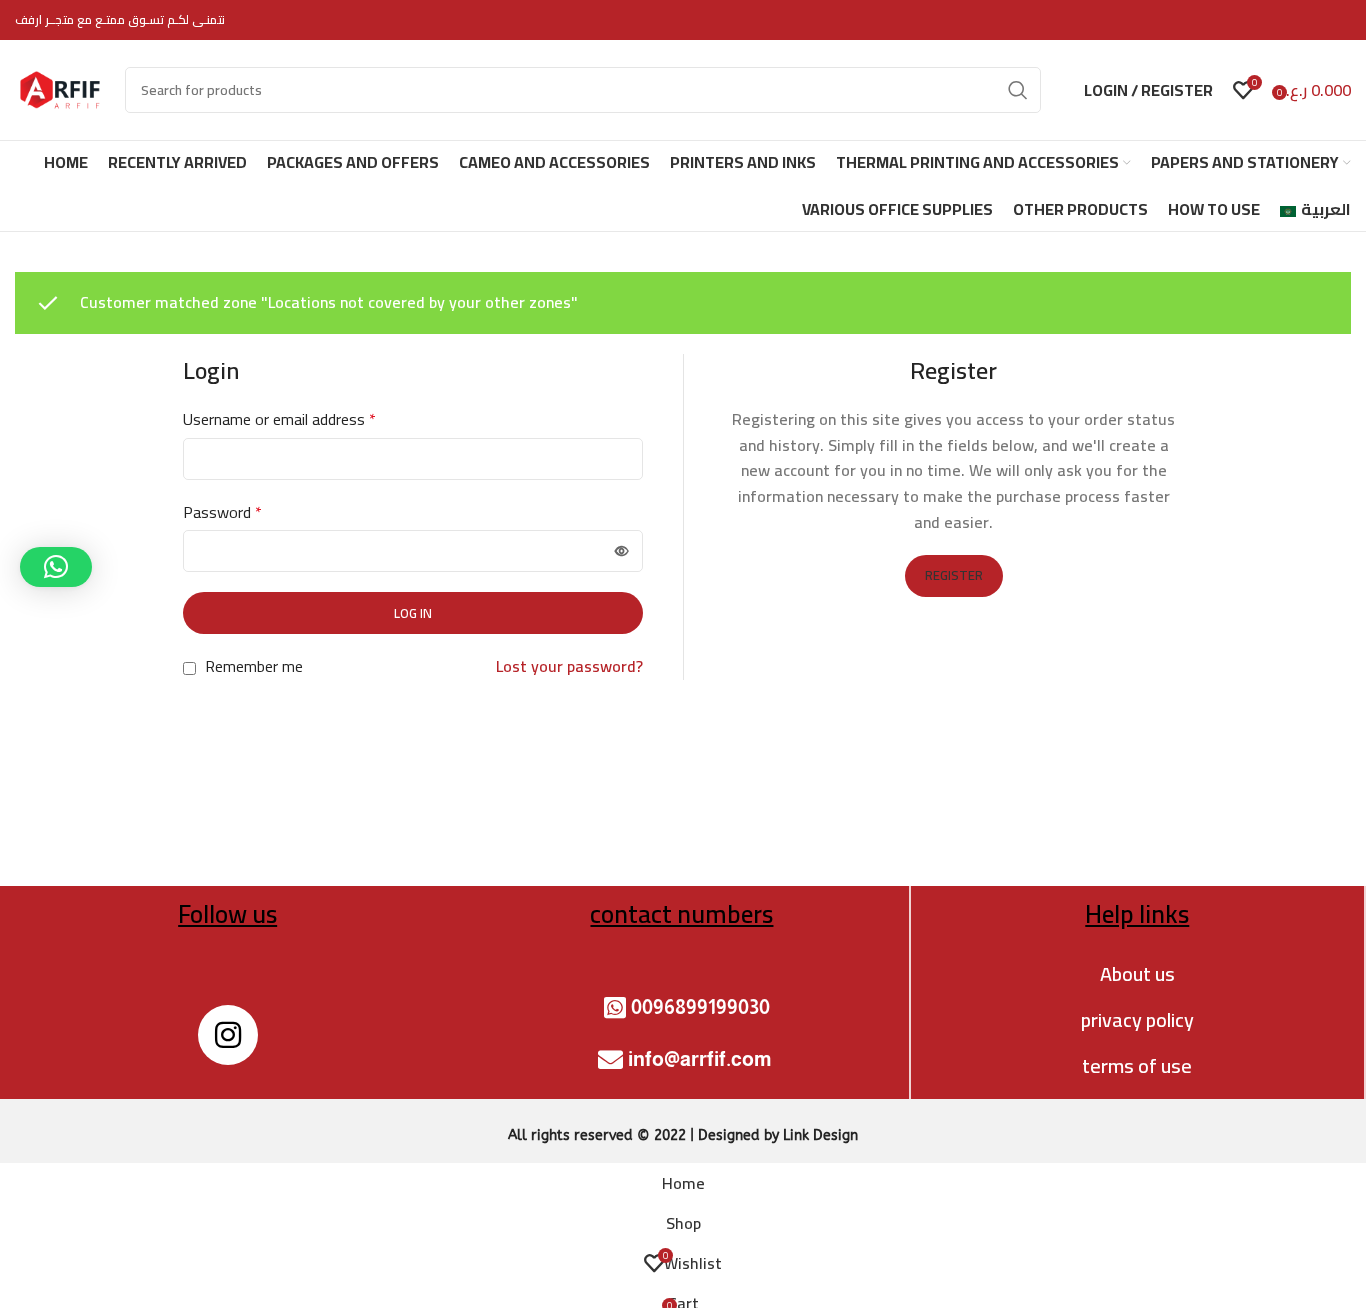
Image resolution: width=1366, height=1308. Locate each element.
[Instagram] (228, 1035)
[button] (56, 567)
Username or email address (279, 420)
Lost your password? (569, 667)
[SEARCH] (1018, 90)
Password (222, 513)
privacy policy (1137, 1019)
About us (1137, 973)
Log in (413, 613)
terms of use (1137, 1065)
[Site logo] (60, 88)
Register (954, 575)
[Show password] (622, 551)
